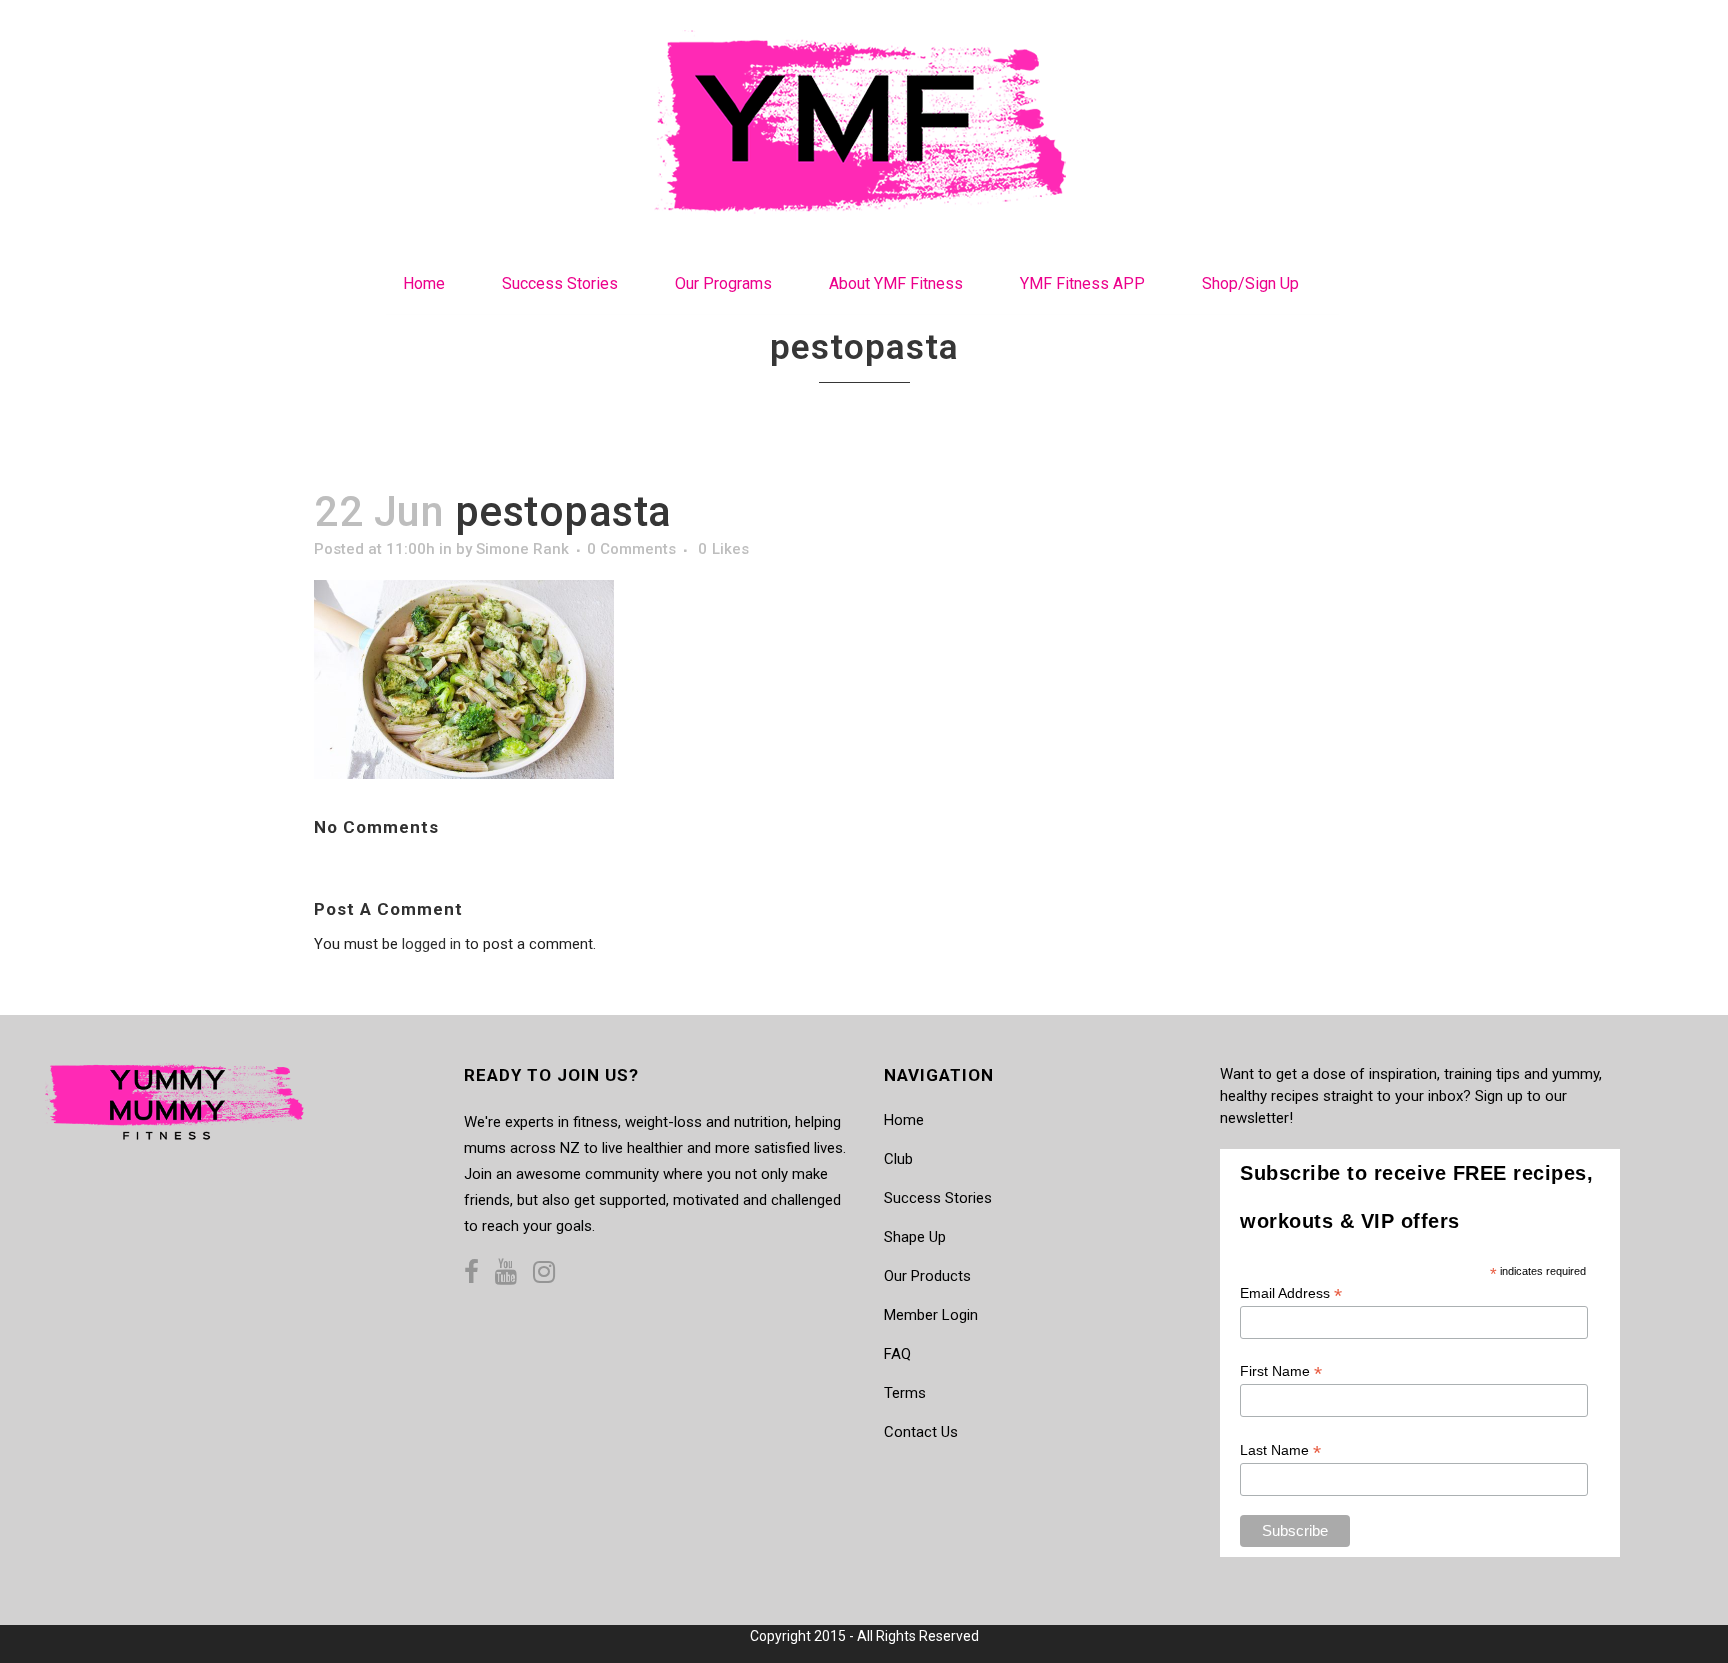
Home (904, 1120)
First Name (1281, 1371)
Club (898, 1159)
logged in (431, 944)
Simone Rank (522, 549)
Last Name (1280, 1450)
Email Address (1291, 1293)
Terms (905, 1393)
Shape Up (915, 1237)
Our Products (927, 1276)
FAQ (897, 1354)
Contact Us (921, 1432)
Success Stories (938, 1198)
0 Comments (631, 549)
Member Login (931, 1315)
